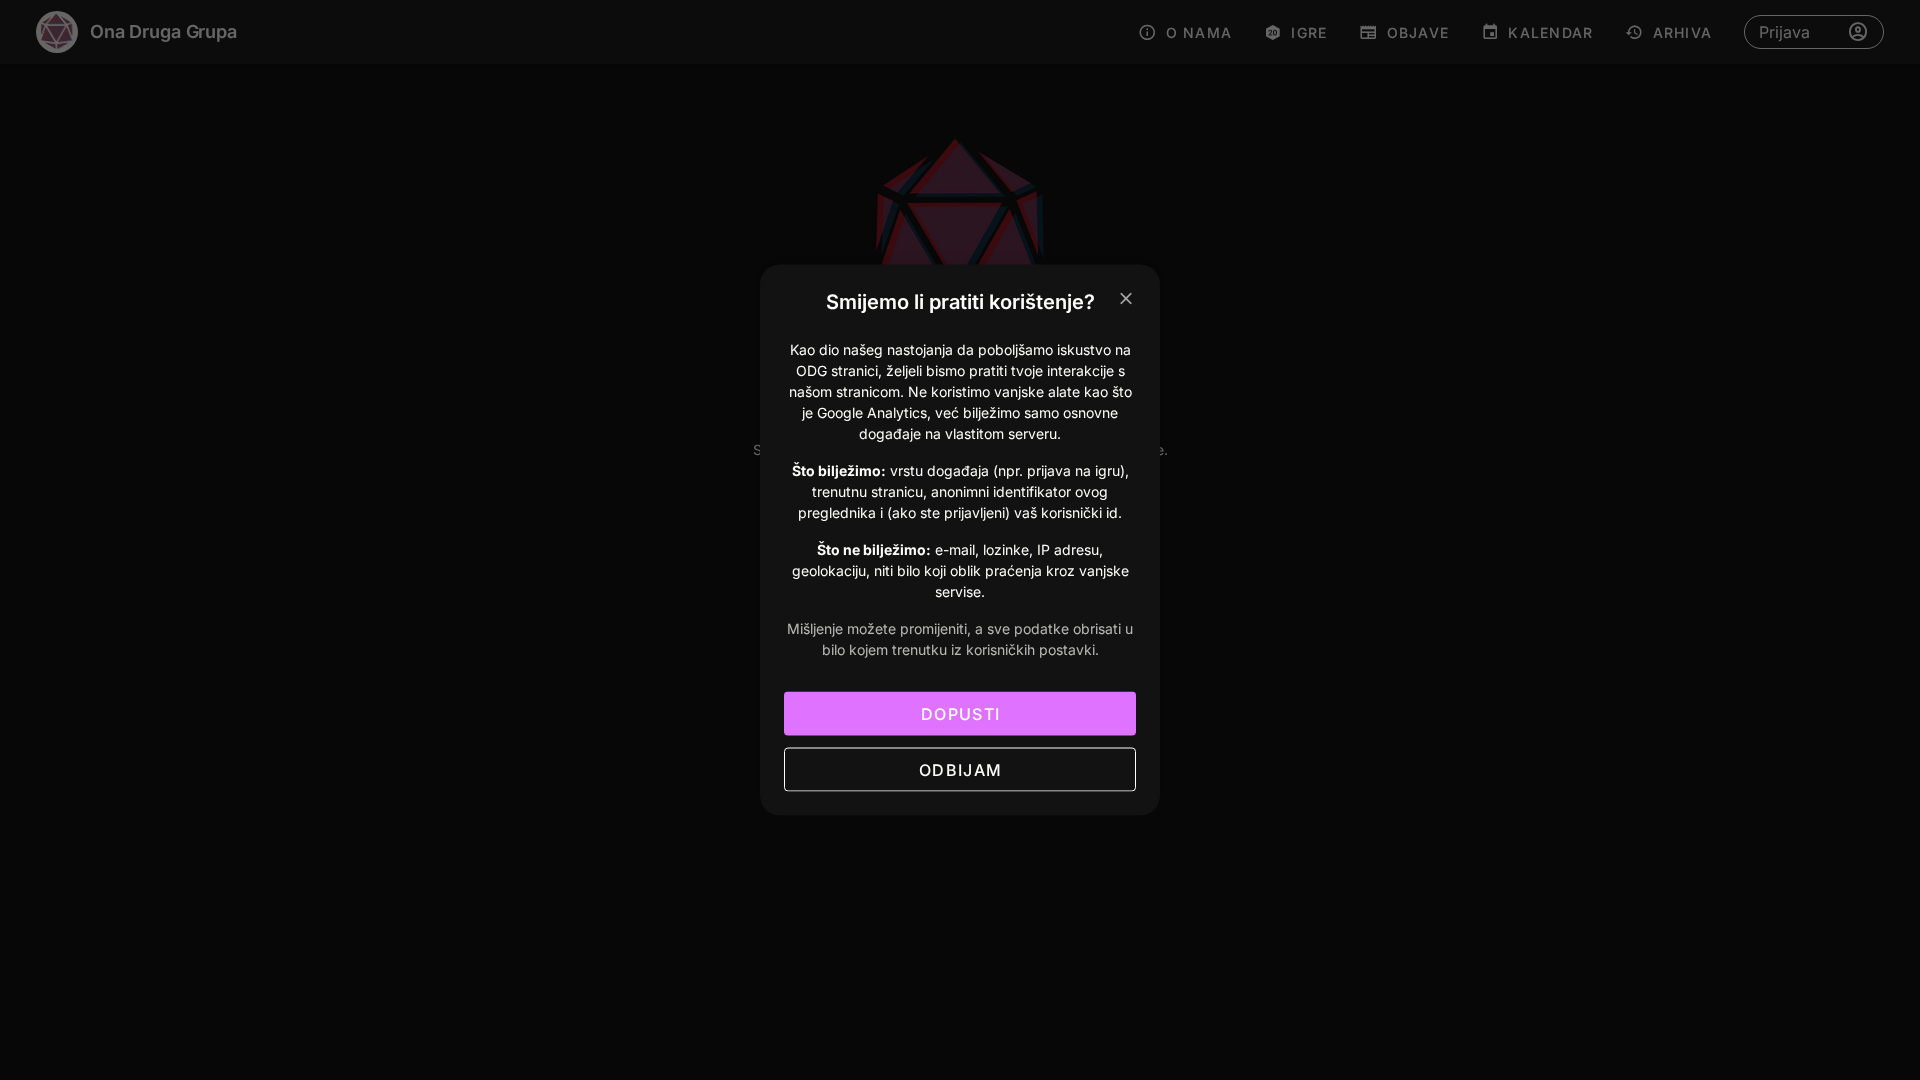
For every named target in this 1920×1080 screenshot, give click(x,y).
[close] (1126, 299)
